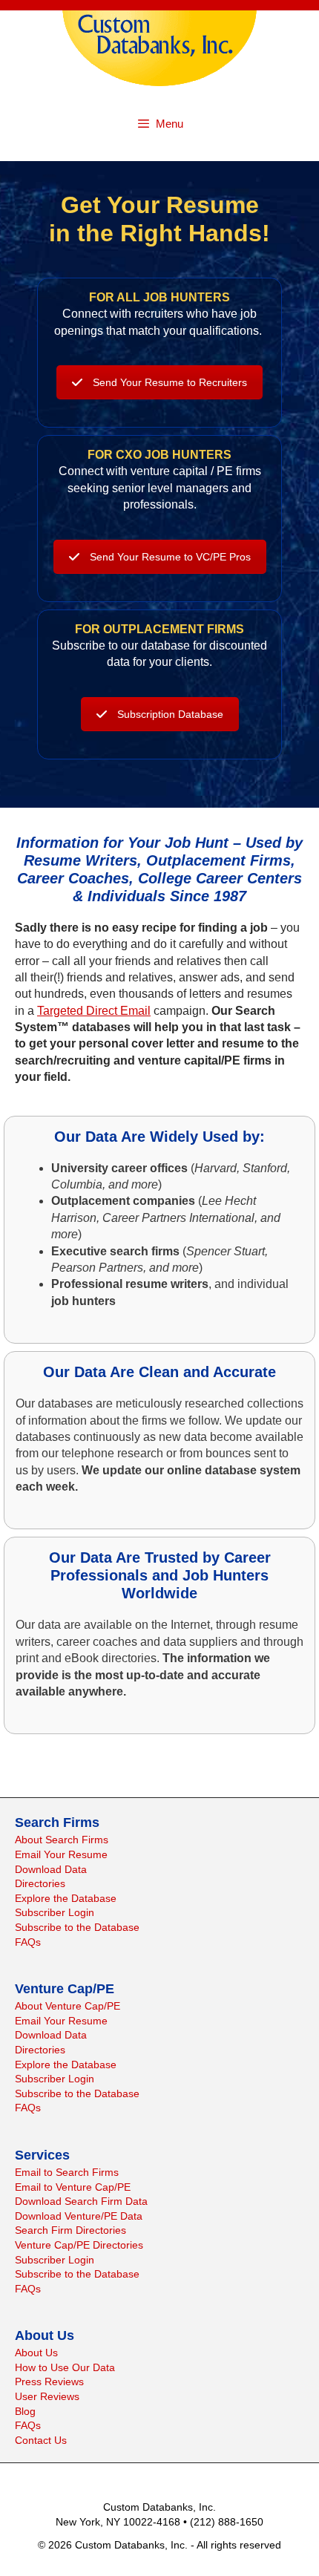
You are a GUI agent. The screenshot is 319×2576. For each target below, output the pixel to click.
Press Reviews (49, 2382)
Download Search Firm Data (81, 2201)
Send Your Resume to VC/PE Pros (170, 557)
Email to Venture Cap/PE (73, 2187)
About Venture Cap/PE (68, 2006)
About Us (36, 2353)
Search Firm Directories (70, 2230)
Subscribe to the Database (77, 1927)
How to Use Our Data (65, 2367)
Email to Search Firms (67, 2172)
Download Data (51, 1869)
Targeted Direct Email (94, 1011)
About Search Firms (62, 1840)
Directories (40, 1883)
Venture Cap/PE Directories (79, 2245)
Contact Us (41, 2440)
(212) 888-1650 (227, 2522)
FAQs (28, 1942)
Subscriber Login (55, 1912)
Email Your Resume (61, 1854)
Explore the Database (66, 1898)
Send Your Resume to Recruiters (170, 382)
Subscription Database (170, 714)
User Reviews (47, 2396)
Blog (25, 2411)
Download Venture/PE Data (79, 2216)
